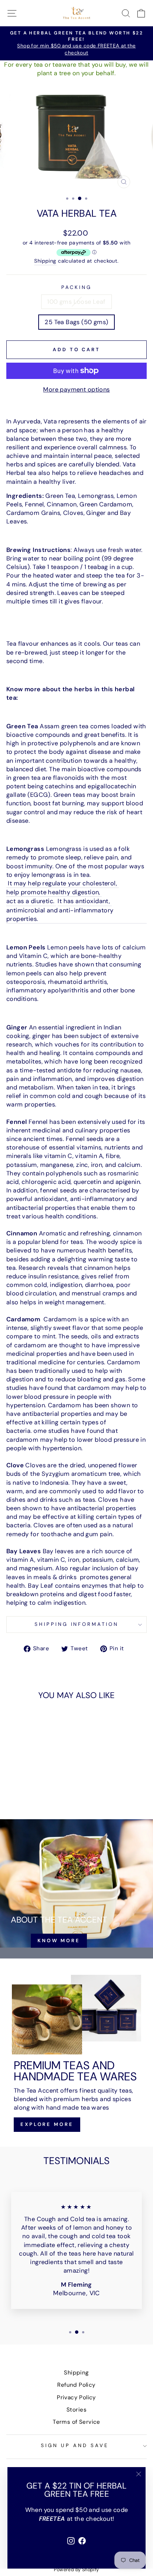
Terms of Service (76, 2422)
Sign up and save (75, 2445)
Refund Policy (76, 2385)
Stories (76, 2410)
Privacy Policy (76, 2397)
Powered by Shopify (76, 2570)
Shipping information (77, 1624)
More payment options (76, 390)
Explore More (47, 2124)
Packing (76, 287)
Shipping (45, 261)
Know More (59, 1941)
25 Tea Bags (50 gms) (76, 322)
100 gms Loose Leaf (76, 302)
